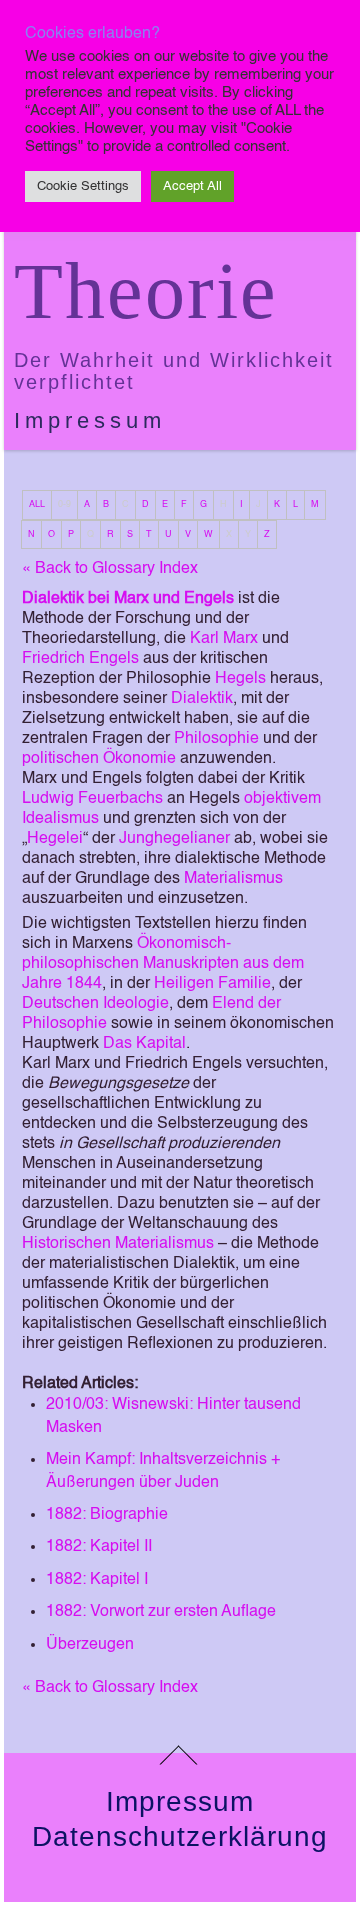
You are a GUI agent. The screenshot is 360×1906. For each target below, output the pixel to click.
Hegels (240, 679)
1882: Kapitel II (99, 1547)
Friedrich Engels (80, 659)
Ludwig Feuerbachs (92, 799)
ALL (37, 504)
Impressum (90, 420)
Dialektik (202, 699)
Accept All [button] (192, 186)
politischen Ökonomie (99, 759)
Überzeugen (90, 1645)
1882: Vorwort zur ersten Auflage (161, 1612)
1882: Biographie (107, 1515)
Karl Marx (224, 639)
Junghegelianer (174, 839)
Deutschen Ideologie (95, 1004)
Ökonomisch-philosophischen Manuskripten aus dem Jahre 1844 (163, 964)
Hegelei (55, 839)
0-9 (64, 504)
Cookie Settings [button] (83, 186)
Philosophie (216, 739)
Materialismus (233, 879)
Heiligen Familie (212, 984)
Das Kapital (144, 1044)
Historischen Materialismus (118, 1244)
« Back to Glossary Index (110, 569)
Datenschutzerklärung (180, 1836)
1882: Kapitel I (97, 1580)
